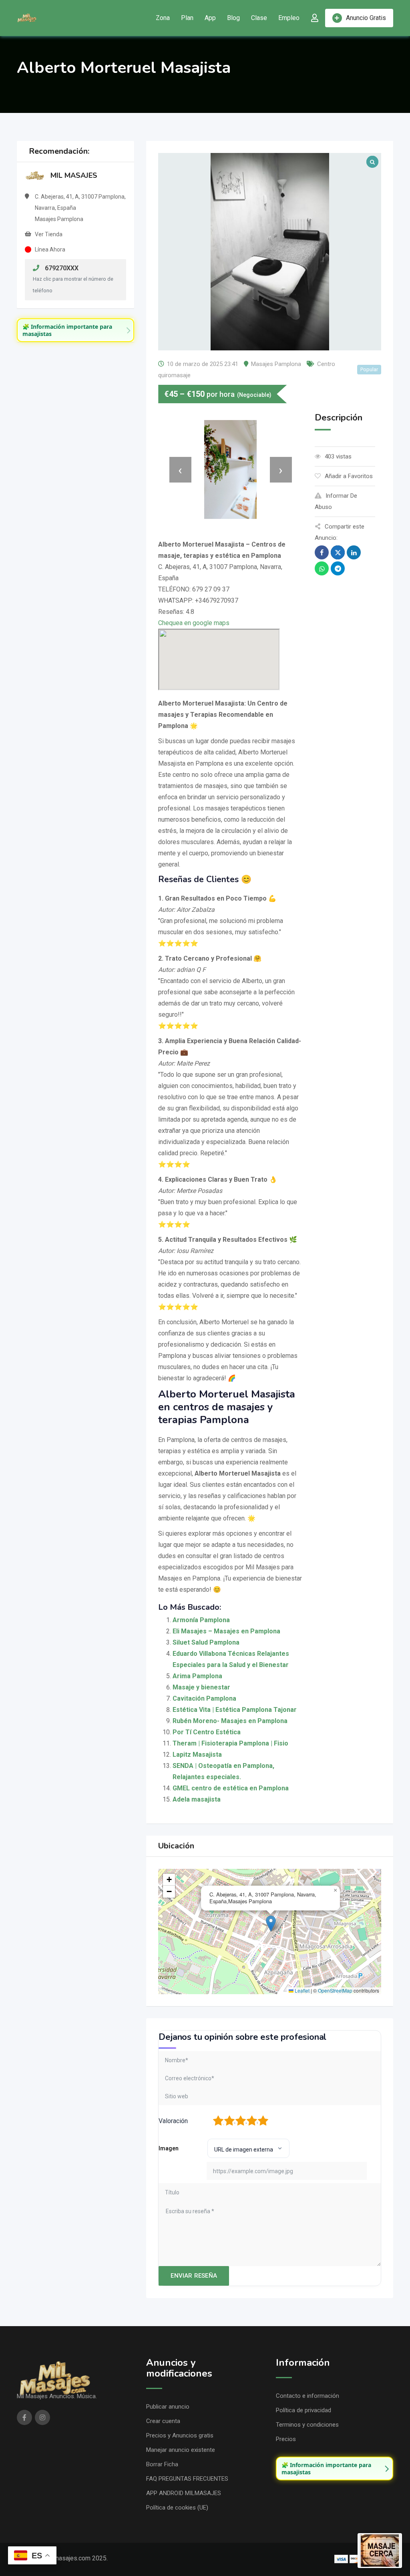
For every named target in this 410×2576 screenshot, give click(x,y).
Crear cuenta (163, 2421)
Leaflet (301, 1990)
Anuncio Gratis (366, 18)
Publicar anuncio (168, 2407)
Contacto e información (307, 2396)
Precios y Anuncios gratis (180, 2435)
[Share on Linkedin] (354, 552)
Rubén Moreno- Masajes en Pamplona (230, 1721)
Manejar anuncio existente (181, 2450)
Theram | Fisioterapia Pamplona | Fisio (230, 1743)
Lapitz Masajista (197, 1755)
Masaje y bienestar (201, 1687)
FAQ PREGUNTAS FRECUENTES (187, 2479)
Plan (187, 18)
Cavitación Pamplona (204, 1698)
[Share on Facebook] (322, 552)
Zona (163, 18)
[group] (75, 330)
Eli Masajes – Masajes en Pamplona (226, 1631)
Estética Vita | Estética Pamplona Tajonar (235, 1710)
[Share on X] (338, 552)
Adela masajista (197, 1799)
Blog (233, 18)
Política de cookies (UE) (177, 2508)
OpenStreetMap (335, 1990)
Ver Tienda (49, 234)
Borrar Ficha (162, 2464)
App (210, 18)
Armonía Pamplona (201, 1620)
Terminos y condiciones (307, 2425)
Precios (286, 2439)
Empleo (289, 18)
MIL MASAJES (74, 175)
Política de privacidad (303, 2410)
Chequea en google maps (194, 623)
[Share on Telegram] (338, 568)
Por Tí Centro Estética (207, 1732)
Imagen (169, 2148)
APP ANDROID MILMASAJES (184, 2493)
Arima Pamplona (197, 1676)
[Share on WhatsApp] (322, 568)
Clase (259, 18)
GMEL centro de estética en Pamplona (231, 1788)
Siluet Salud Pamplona (206, 1642)
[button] (271, 1923)
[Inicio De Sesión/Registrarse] (315, 18)
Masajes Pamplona (276, 364)
